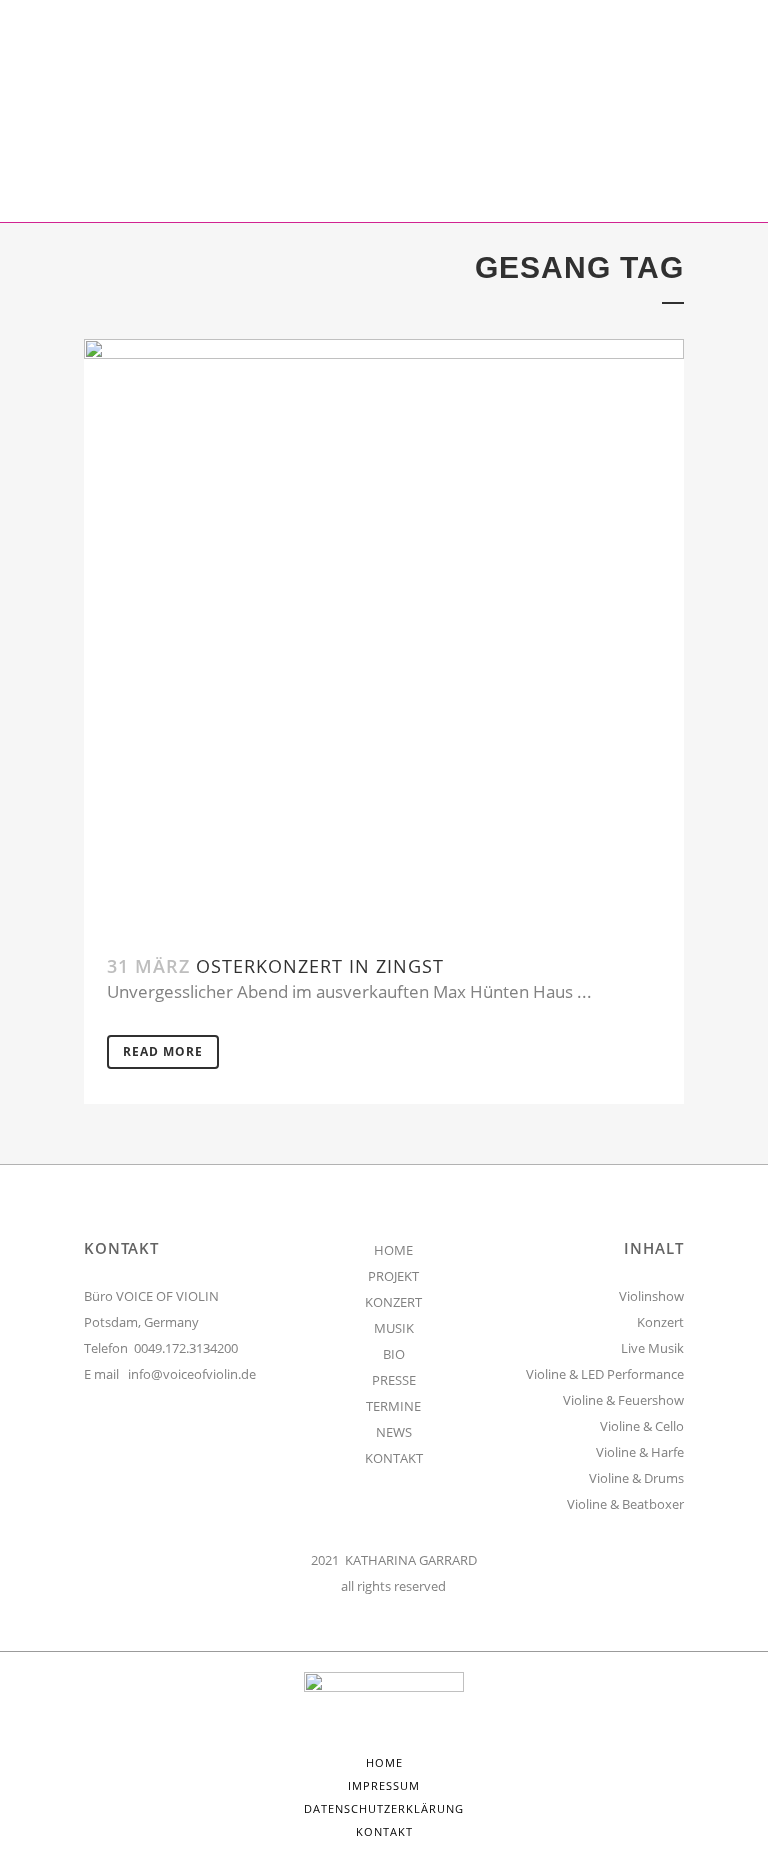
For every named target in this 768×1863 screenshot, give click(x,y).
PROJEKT (393, 1276)
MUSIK (394, 1328)
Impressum (384, 1785)
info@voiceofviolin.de (192, 1374)
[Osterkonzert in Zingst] (384, 635)
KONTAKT (394, 1458)
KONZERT (393, 1302)
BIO (394, 1354)
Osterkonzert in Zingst (320, 966)
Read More (163, 1051)
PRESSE (394, 1380)
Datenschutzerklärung (384, 1808)
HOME (393, 1250)
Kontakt (384, 1831)
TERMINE (393, 1406)
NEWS (394, 1432)
